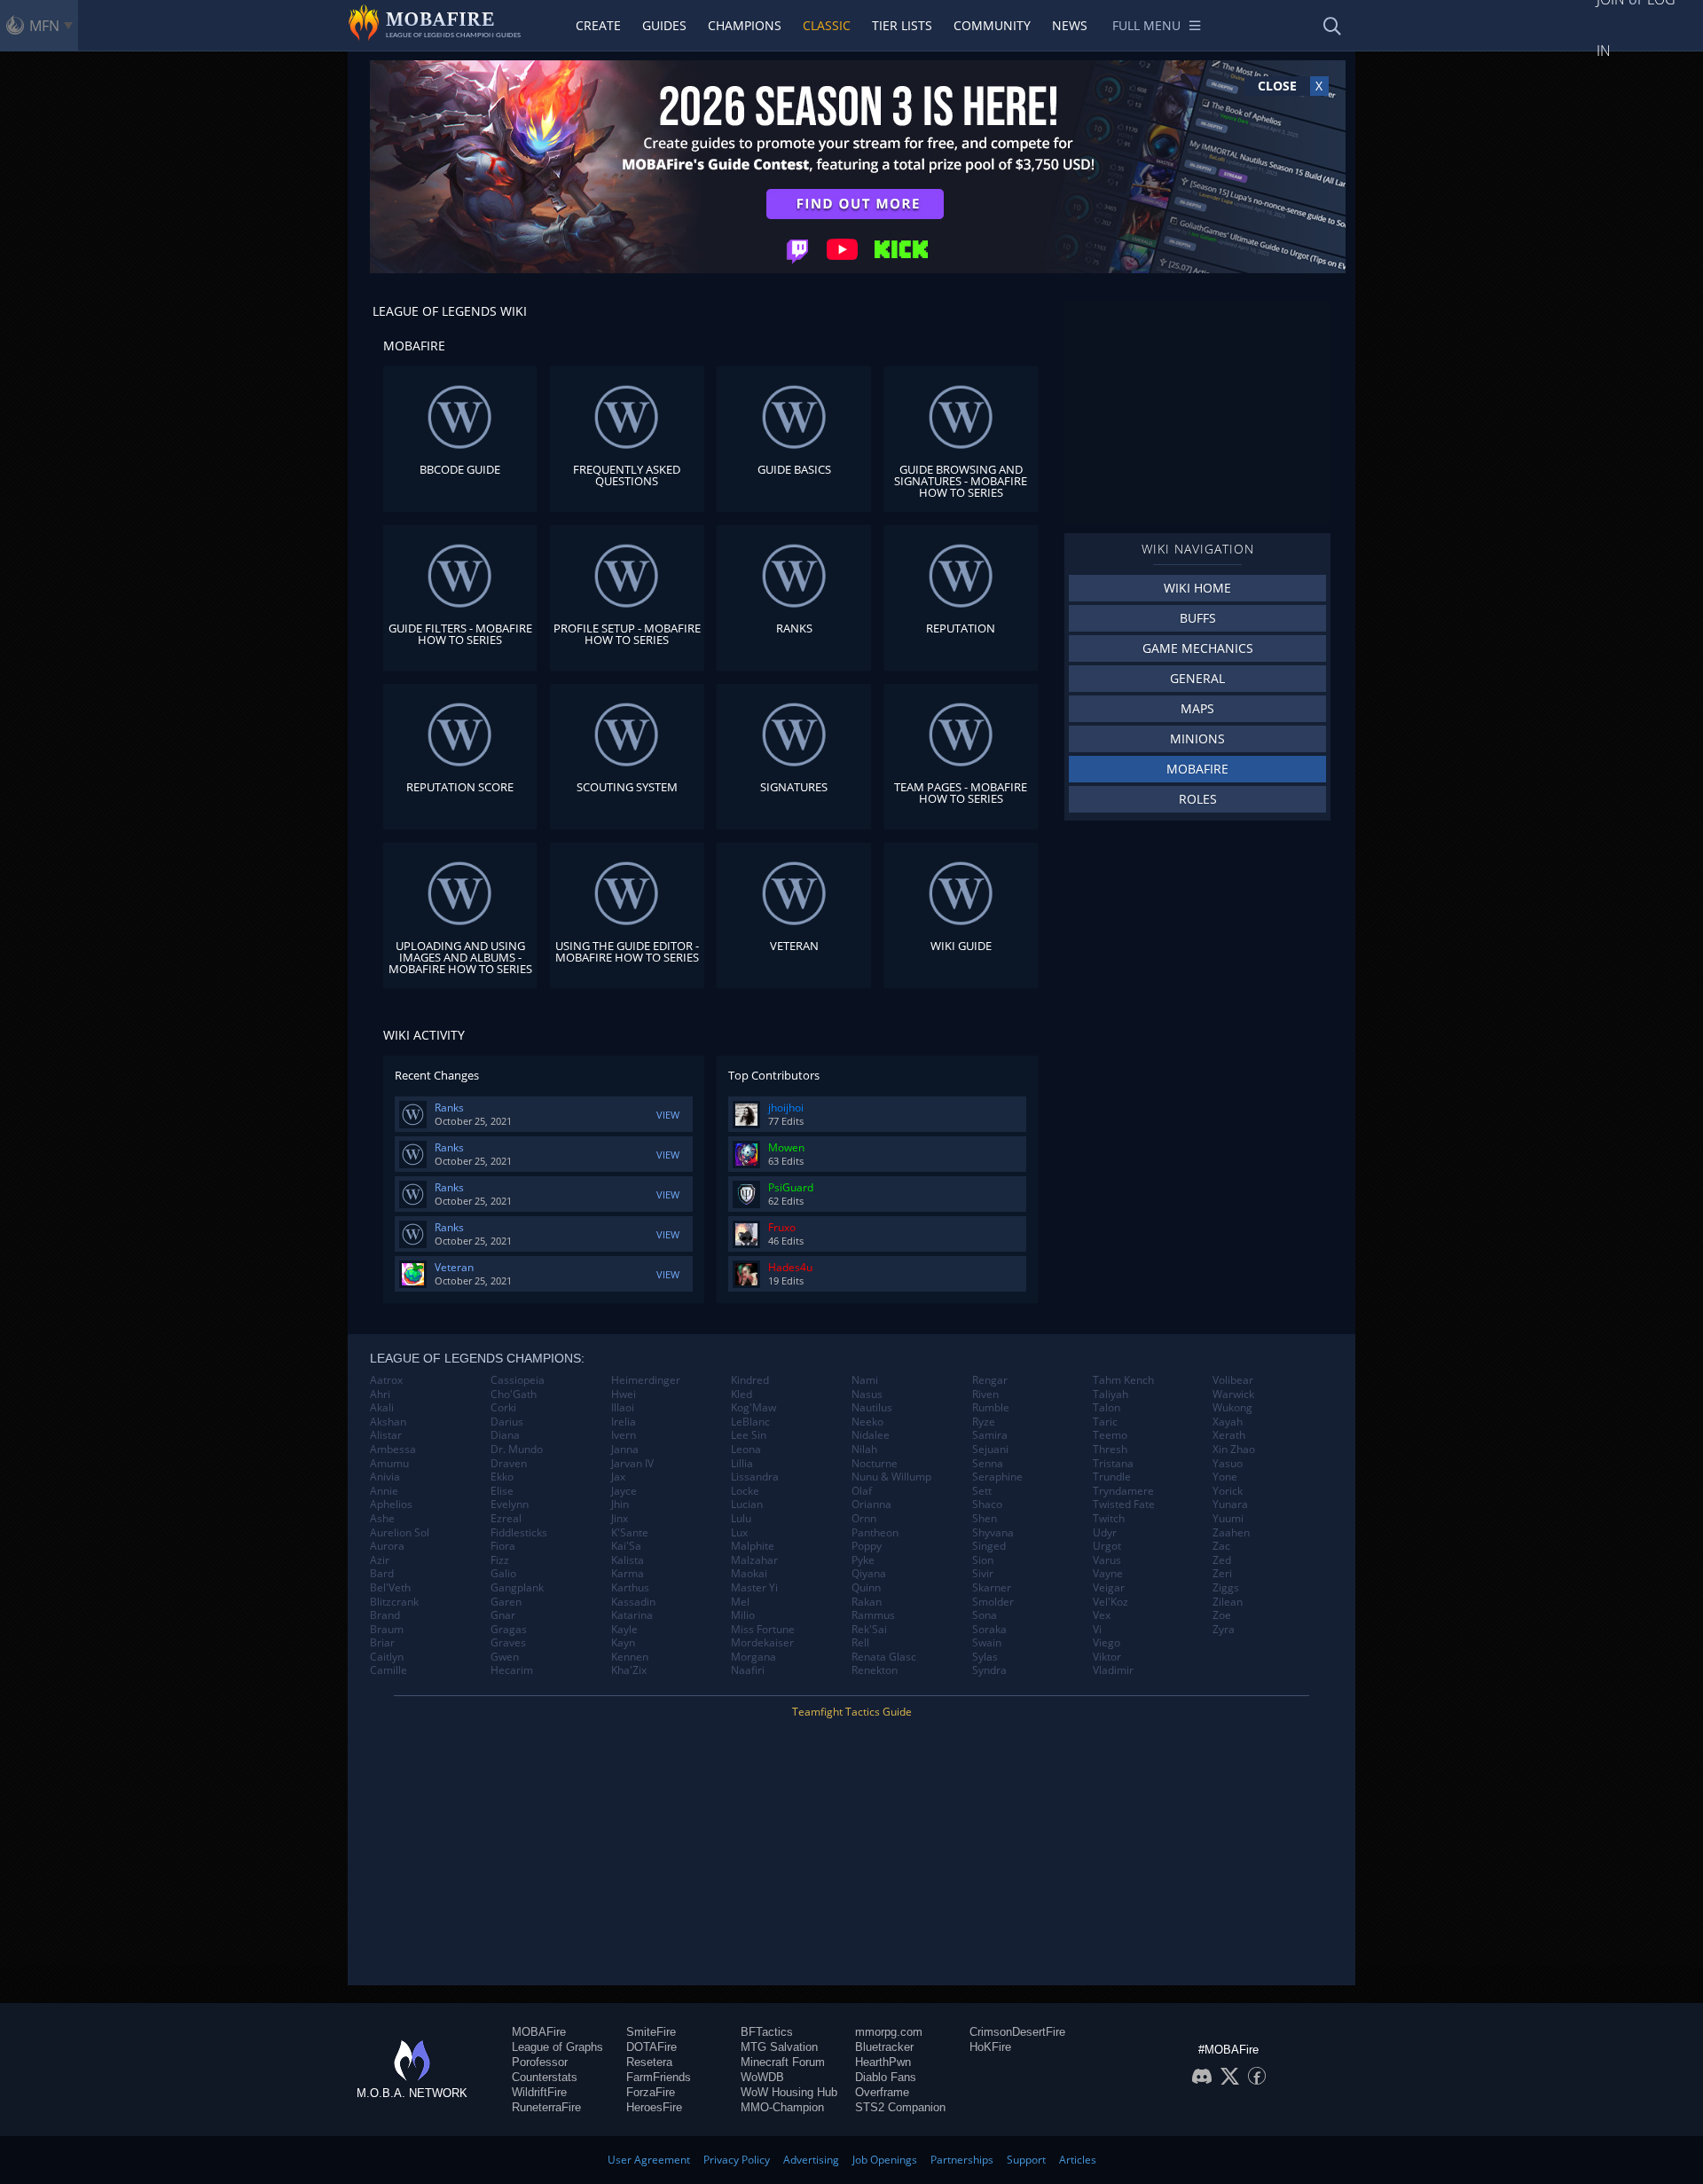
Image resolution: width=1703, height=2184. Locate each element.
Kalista (628, 1560)
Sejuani (990, 1449)
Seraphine (997, 1477)
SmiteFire (651, 2032)
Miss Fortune (763, 1630)
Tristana (1113, 1464)
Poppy (867, 1546)
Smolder (993, 1602)
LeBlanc (750, 1422)
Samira (990, 1435)
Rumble (991, 1408)
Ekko (502, 1477)
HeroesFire (654, 2107)
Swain (987, 1643)
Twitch (1109, 1519)
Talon (1107, 1408)
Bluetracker (884, 2047)
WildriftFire (539, 2092)
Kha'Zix (629, 1670)
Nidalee (871, 1435)
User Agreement (649, 2160)
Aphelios (391, 1504)
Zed (1222, 1560)
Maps (1197, 708)
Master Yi (754, 1588)
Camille (388, 1670)
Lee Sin (749, 1435)
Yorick (1228, 1491)
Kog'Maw (753, 1408)
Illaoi (623, 1408)
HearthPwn (883, 2062)
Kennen (630, 1657)
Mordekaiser (762, 1643)
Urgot (1107, 1546)
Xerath (1229, 1435)
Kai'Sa (626, 1546)
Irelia (624, 1422)
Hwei (624, 1394)
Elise (502, 1491)
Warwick (1233, 1394)
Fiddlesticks (519, 1533)
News (1070, 25)
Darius (507, 1422)
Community (992, 25)
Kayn (623, 1643)
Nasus (867, 1394)
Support (1026, 2160)
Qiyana (869, 1574)
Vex (1102, 1615)
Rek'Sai (869, 1630)
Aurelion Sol (400, 1533)
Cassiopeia (518, 1380)
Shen (985, 1519)
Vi (1097, 1630)
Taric (1105, 1422)
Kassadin (633, 1602)
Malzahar (754, 1560)
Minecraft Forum (783, 2062)
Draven (509, 1464)
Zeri (1222, 1574)
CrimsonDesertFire (1017, 2032)
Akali (382, 1408)
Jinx (620, 1519)
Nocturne (875, 1464)
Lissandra (755, 1477)
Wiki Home (1197, 588)
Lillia (742, 1464)
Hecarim (512, 1670)
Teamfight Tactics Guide (852, 1712)
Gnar (503, 1615)
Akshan (388, 1422)
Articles (1078, 2160)
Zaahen (1231, 1533)
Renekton (875, 1670)
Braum (387, 1630)
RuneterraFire (546, 2107)
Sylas (985, 1657)
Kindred (750, 1380)
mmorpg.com (889, 2032)
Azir (380, 1560)
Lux (739, 1533)
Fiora (503, 1546)
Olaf (862, 1491)
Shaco (987, 1504)
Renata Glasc (884, 1657)
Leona (746, 1449)
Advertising (811, 2160)
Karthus (630, 1588)
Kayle (624, 1630)
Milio (743, 1615)
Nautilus (872, 1408)
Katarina (632, 1615)
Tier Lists (902, 25)
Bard (382, 1574)
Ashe (382, 1519)
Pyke (863, 1560)
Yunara (1230, 1504)
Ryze (984, 1422)
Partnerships (962, 2160)
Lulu (741, 1519)
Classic (827, 25)
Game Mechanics (1198, 648)
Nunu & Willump (891, 1477)
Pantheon (875, 1533)
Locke (745, 1491)
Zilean (1228, 1602)
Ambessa (393, 1449)
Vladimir (1113, 1670)
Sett (982, 1491)
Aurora (387, 1546)
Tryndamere (1123, 1491)
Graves (508, 1643)
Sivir (983, 1574)
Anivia (385, 1477)
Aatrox (386, 1380)
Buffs (1198, 618)
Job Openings (885, 2160)
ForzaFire (651, 2092)
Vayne (1108, 1574)
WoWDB (762, 2077)
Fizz (500, 1560)
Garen (506, 1602)
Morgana (753, 1657)
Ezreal (506, 1519)
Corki (503, 1408)
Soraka (989, 1630)
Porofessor (540, 2062)
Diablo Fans (886, 2077)
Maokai (749, 1574)
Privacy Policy (737, 2160)
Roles (1198, 799)
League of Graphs (557, 2047)
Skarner (992, 1588)
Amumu (389, 1464)
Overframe (882, 2092)
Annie (384, 1491)
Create (598, 25)
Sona (985, 1615)
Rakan (867, 1602)
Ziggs (1226, 1588)
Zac (1221, 1546)
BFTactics (767, 2032)
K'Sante (630, 1533)
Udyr (1105, 1533)
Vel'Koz (1110, 1602)
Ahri (380, 1394)
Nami (865, 1380)
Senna (988, 1464)
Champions (745, 25)
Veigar (1109, 1588)
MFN (44, 26)
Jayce (624, 1491)
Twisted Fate (1124, 1504)
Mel (740, 1602)
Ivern (624, 1435)
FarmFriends (659, 2077)
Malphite (753, 1546)
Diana (505, 1435)
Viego (1107, 1643)
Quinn (866, 1588)
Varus (1107, 1560)
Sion (983, 1560)
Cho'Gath (514, 1394)
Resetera (649, 2062)
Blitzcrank (394, 1602)
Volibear (1233, 1380)
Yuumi (1228, 1519)
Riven (985, 1394)
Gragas (509, 1630)
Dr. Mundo (517, 1449)
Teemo (1110, 1435)
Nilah (864, 1449)
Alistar (386, 1435)
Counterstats (545, 2077)
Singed (989, 1546)
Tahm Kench (1123, 1380)
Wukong (1232, 1408)
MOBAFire (1197, 769)
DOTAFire (651, 2047)
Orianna (871, 1504)
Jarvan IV (632, 1464)
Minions (1197, 738)
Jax (618, 1477)
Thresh (1110, 1449)
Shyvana (993, 1533)
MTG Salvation (779, 2047)
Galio (503, 1574)
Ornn (864, 1519)
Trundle (1112, 1477)
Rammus (873, 1615)
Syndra (989, 1670)
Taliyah (1110, 1394)
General (1197, 678)
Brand (385, 1615)
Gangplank (517, 1588)
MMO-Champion (782, 2107)
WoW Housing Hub (789, 2092)
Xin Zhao (1234, 1449)
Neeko (867, 1422)
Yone (1225, 1477)
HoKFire (990, 2047)
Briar (382, 1643)
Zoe (1222, 1615)
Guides (664, 25)
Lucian (747, 1504)
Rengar (990, 1380)
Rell (860, 1643)
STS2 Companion (900, 2107)
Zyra (1224, 1630)
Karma (628, 1574)
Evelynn (510, 1504)
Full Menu (1146, 25)
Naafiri (748, 1670)
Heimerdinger (646, 1380)
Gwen (505, 1657)
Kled (742, 1394)
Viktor (1107, 1657)
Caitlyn (387, 1657)
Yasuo (1228, 1464)
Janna (625, 1449)
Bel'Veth (390, 1588)
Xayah (1228, 1422)
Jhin (620, 1504)
